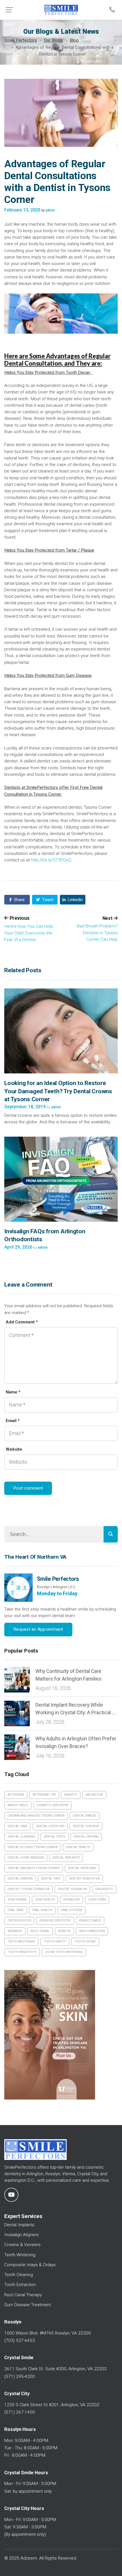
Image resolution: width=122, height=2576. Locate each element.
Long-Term (97, 1900)
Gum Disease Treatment (28, 2305)
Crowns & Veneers (22, 2245)
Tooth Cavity (55, 1941)
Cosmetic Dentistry (52, 1805)
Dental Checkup (86, 1826)
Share (19, 900)
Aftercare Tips (44, 1795)
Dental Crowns (86, 1837)
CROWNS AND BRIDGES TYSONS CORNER (36, 1816)
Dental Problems (82, 1868)
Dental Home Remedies (26, 1858)
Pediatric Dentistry (55, 1921)
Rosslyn (64, 1931)
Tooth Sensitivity (22, 1952)
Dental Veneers (20, 1879)
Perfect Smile (90, 1921)
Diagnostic (104, 1889)
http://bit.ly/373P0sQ (51, 860)
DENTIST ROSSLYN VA (84, 1879)
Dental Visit (51, 1879)
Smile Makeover (92, 1931)
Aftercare (16, 1795)
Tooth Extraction (20, 2285)
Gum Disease (17, 1900)
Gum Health (45, 1900)
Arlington (94, 1795)
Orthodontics (19, 1921)
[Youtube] (11, 2195)
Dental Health (78, 1847)
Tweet (47, 900)
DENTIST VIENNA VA (72, 1889)
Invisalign (71, 1900)
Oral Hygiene (71, 1910)
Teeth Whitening (21, 1941)
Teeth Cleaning (19, 2275)
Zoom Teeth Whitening (64, 1952)
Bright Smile (18, 1805)
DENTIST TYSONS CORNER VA (29, 1889)
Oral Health (42, 1910)
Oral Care (16, 1910)
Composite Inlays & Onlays (30, 2265)
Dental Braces (85, 1816)
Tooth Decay (85, 1941)
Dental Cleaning (21, 1837)
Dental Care (18, 1826)
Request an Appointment (38, 1629)
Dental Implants (66, 1858)
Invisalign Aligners (21, 2235)
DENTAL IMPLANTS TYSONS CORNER (34, 1868)
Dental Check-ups (50, 1826)
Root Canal (40, 1931)
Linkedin (75, 900)
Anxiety (71, 1795)
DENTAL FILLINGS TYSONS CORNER (33, 1847)
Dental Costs (54, 1837)
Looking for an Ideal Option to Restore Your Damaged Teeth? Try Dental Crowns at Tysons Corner (58, 1091)
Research (15, 1931)
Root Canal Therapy (23, 2295)
